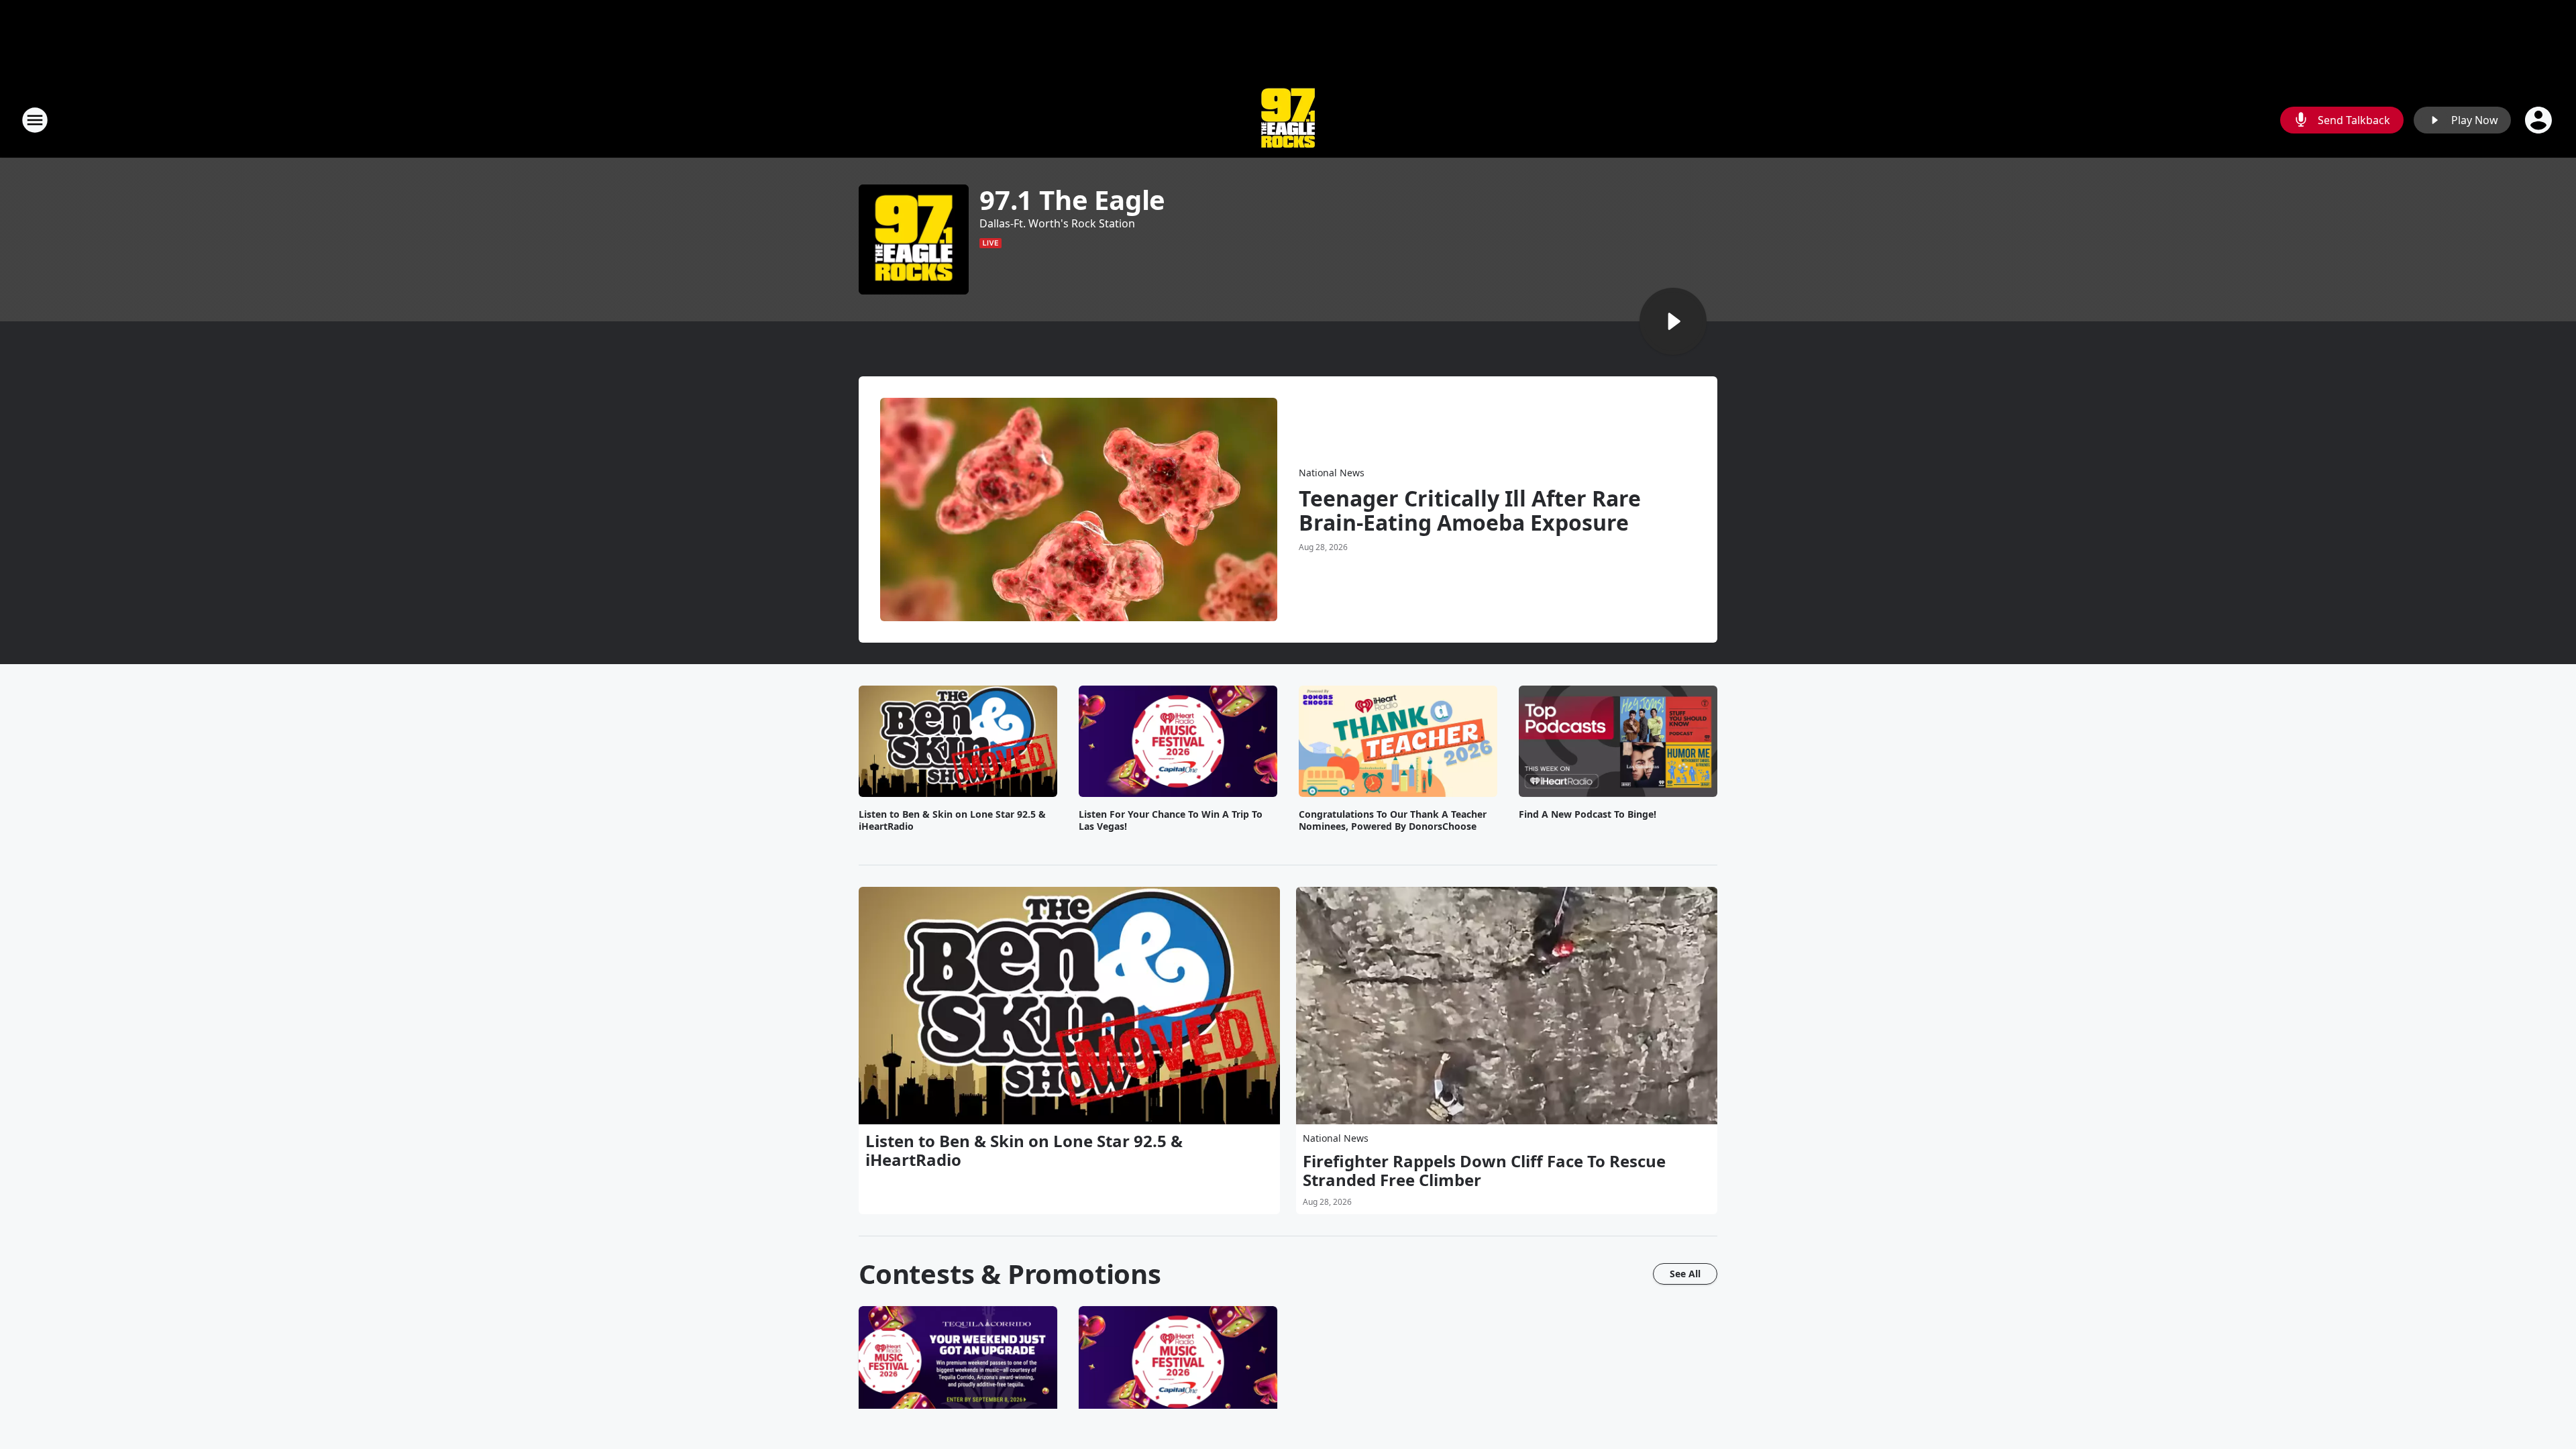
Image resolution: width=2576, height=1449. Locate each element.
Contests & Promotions (1010, 1274)
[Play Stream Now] (1673, 321)
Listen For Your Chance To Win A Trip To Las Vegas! (1171, 820)
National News (1332, 473)
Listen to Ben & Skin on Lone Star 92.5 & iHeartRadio (952, 820)
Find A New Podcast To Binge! (1588, 814)
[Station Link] (1288, 120)
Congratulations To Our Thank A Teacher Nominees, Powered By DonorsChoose (1393, 820)
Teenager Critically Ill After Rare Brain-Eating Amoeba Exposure (1470, 511)
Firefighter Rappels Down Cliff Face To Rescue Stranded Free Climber (1484, 1171)
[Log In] (2540, 120)
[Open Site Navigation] (35, 120)
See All (1685, 1274)
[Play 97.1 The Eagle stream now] (914, 239)
